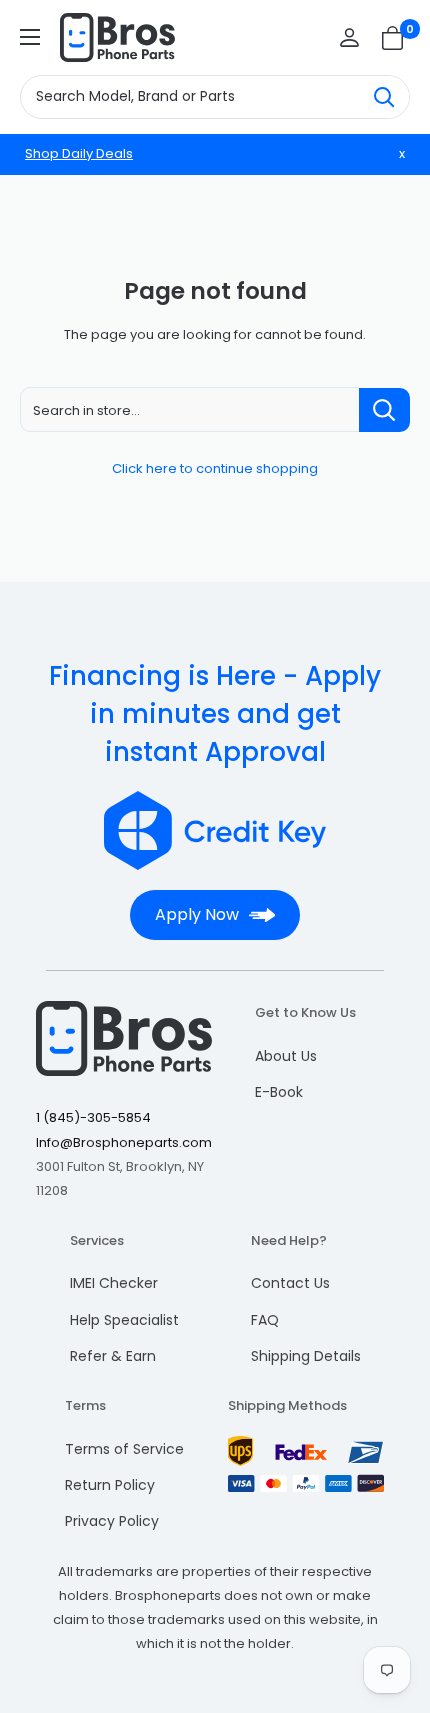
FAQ (265, 1320)
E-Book (279, 1092)
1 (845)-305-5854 (93, 1117)
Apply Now (197, 914)
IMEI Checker (114, 1283)
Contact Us (290, 1283)
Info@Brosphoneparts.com (124, 1142)
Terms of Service (124, 1449)
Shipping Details (306, 1356)
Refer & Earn (113, 1356)
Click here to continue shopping (215, 468)
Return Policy (110, 1485)
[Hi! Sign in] (349, 37)
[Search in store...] (384, 410)
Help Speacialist (124, 1320)
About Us (286, 1056)
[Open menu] (30, 37)
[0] (393, 38)
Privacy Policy (112, 1521)
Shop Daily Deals (79, 153)
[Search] (384, 97)
